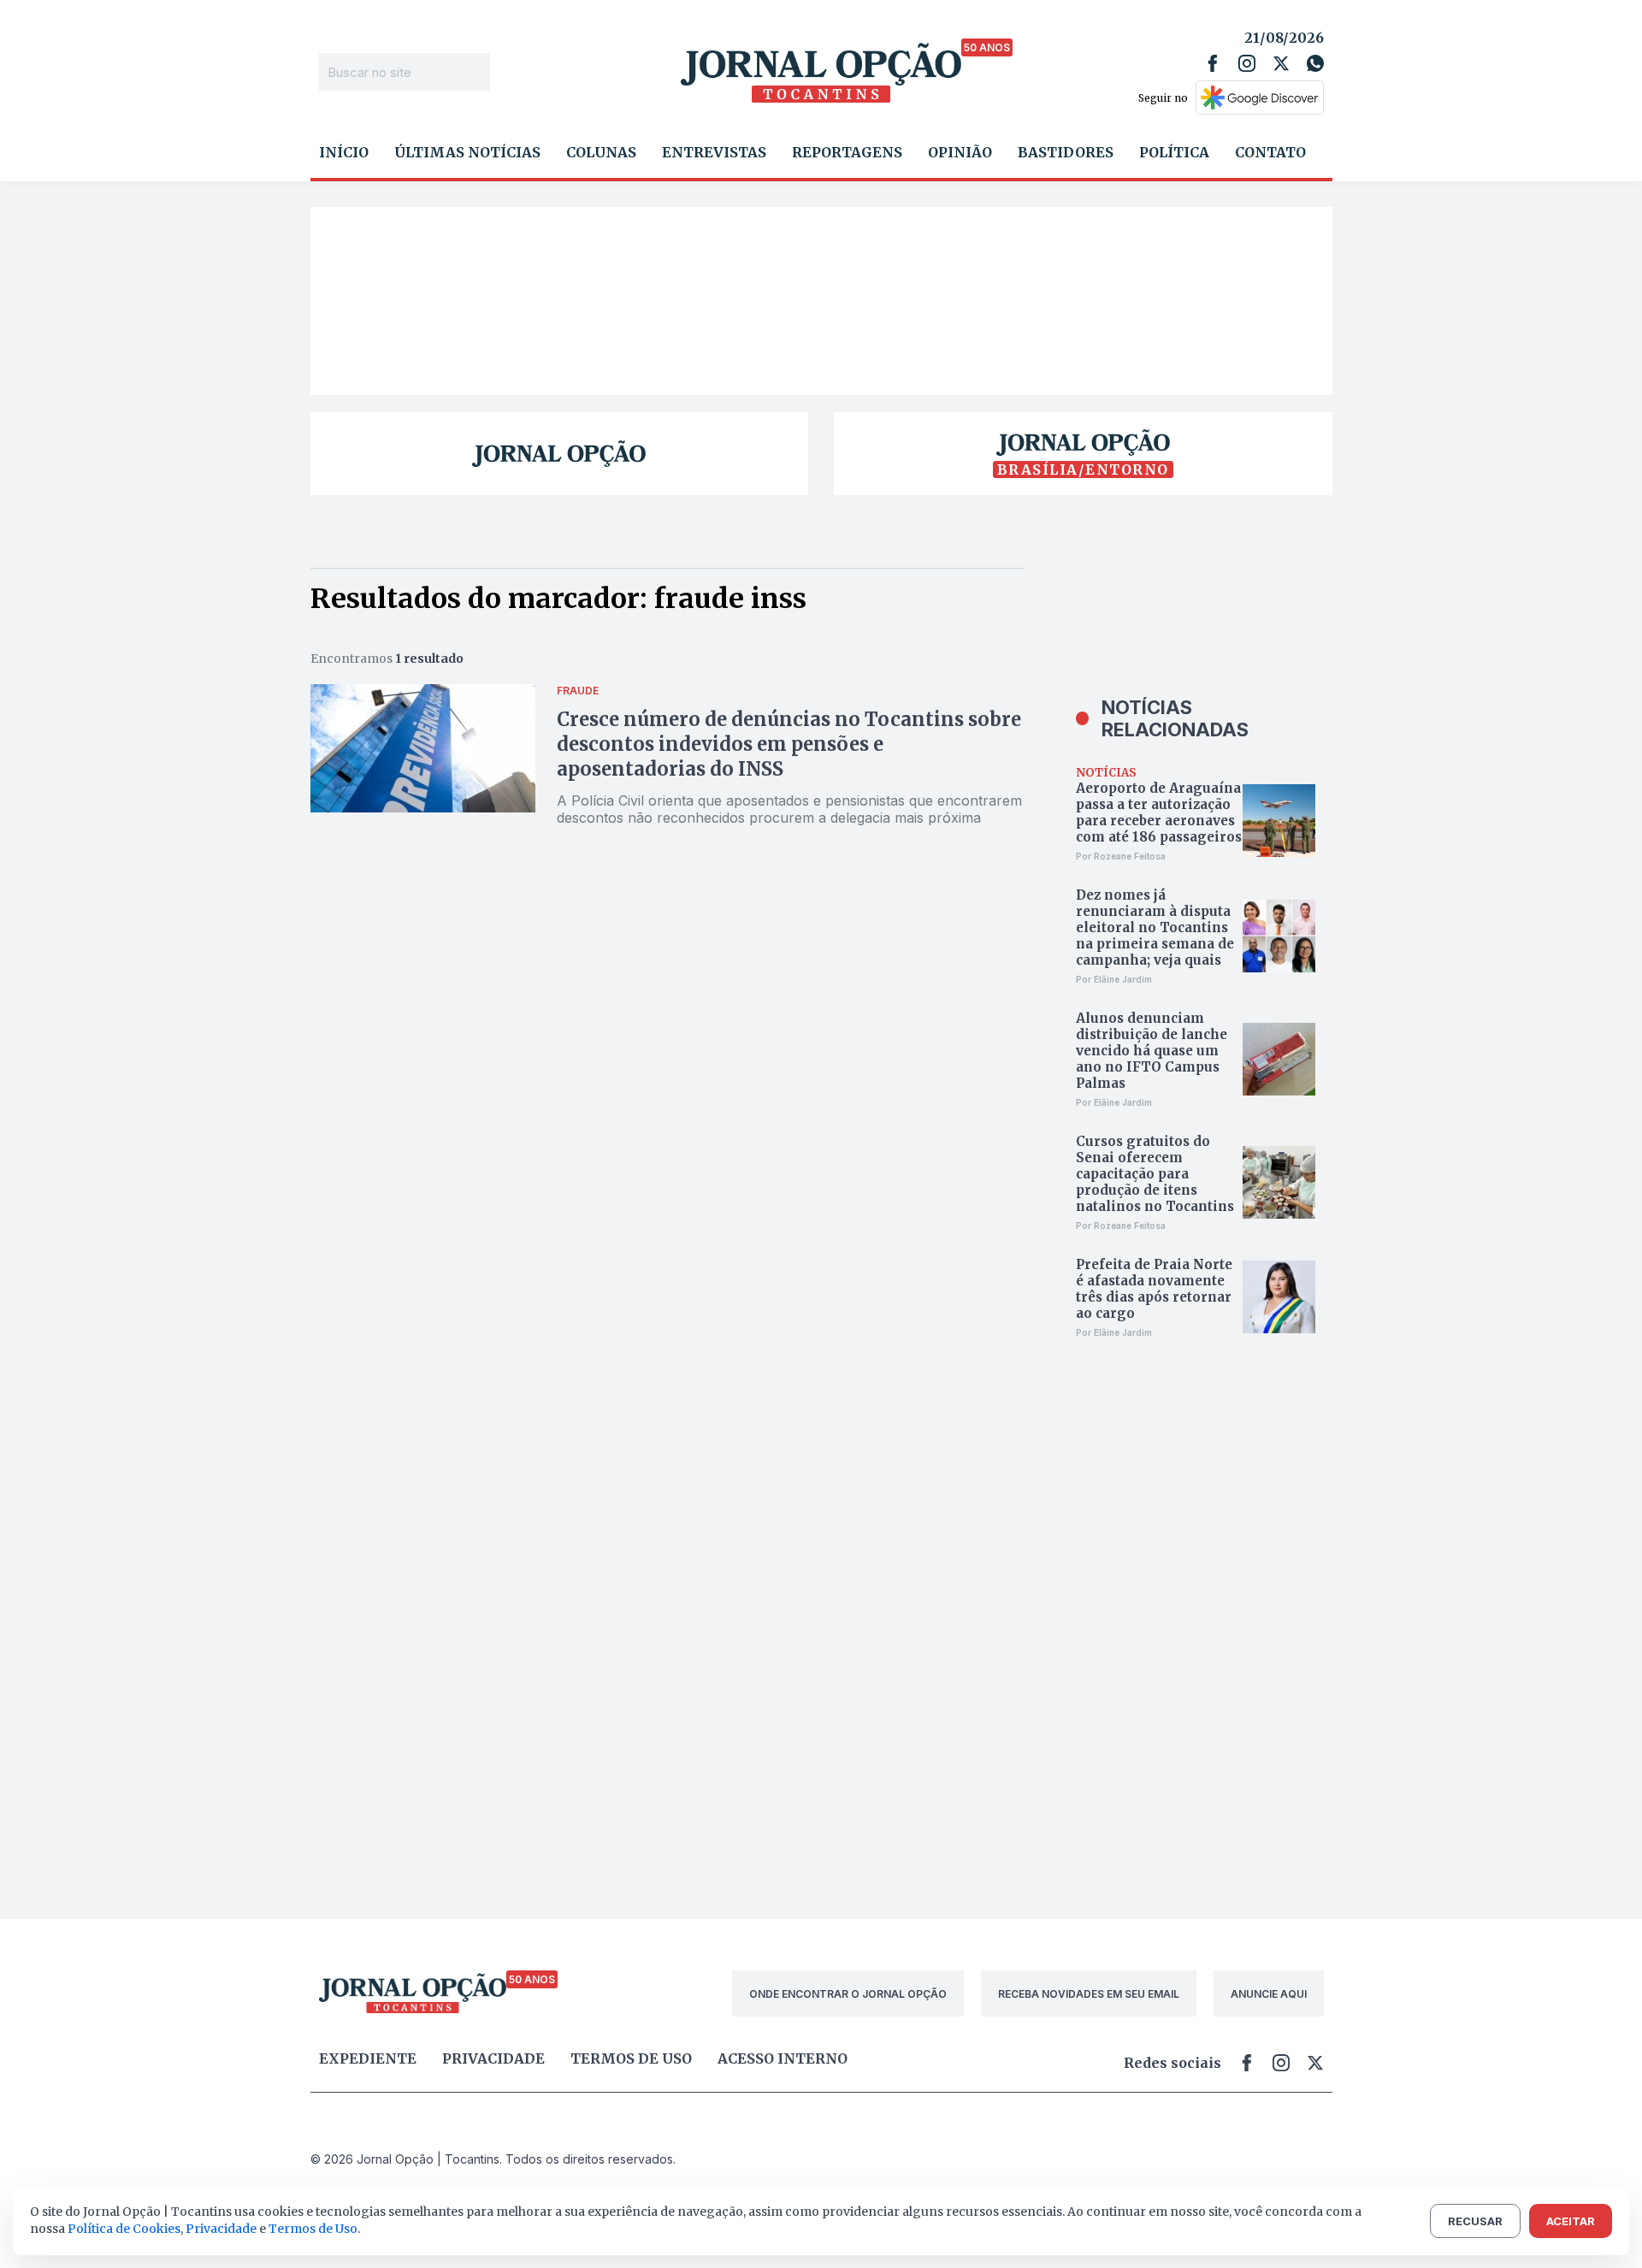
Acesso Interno (783, 2058)
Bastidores (1066, 152)
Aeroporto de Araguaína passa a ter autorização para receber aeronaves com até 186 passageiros (1159, 812)
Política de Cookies (124, 2229)
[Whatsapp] (1315, 63)
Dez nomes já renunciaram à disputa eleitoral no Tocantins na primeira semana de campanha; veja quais (1155, 927)
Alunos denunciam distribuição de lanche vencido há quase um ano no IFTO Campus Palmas (1152, 1051)
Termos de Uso (313, 2229)
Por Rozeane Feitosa (1121, 856)
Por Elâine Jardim (1114, 979)
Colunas (601, 152)
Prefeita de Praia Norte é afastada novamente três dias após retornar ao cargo (1154, 1289)
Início (344, 152)
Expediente (368, 2058)
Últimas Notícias (467, 152)
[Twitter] (1281, 63)
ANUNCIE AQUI (1269, 1994)
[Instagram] (1247, 63)
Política (1174, 152)
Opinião (960, 152)
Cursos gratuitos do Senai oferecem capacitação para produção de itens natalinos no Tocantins (1155, 1174)
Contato (1270, 152)
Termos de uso (631, 2058)
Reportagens (847, 152)
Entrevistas (714, 152)
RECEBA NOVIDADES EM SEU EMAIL (1089, 1994)
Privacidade (493, 2058)
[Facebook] (1213, 63)
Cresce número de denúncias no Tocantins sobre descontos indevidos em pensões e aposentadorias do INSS (789, 744)
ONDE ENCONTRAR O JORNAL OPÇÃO (848, 1994)
